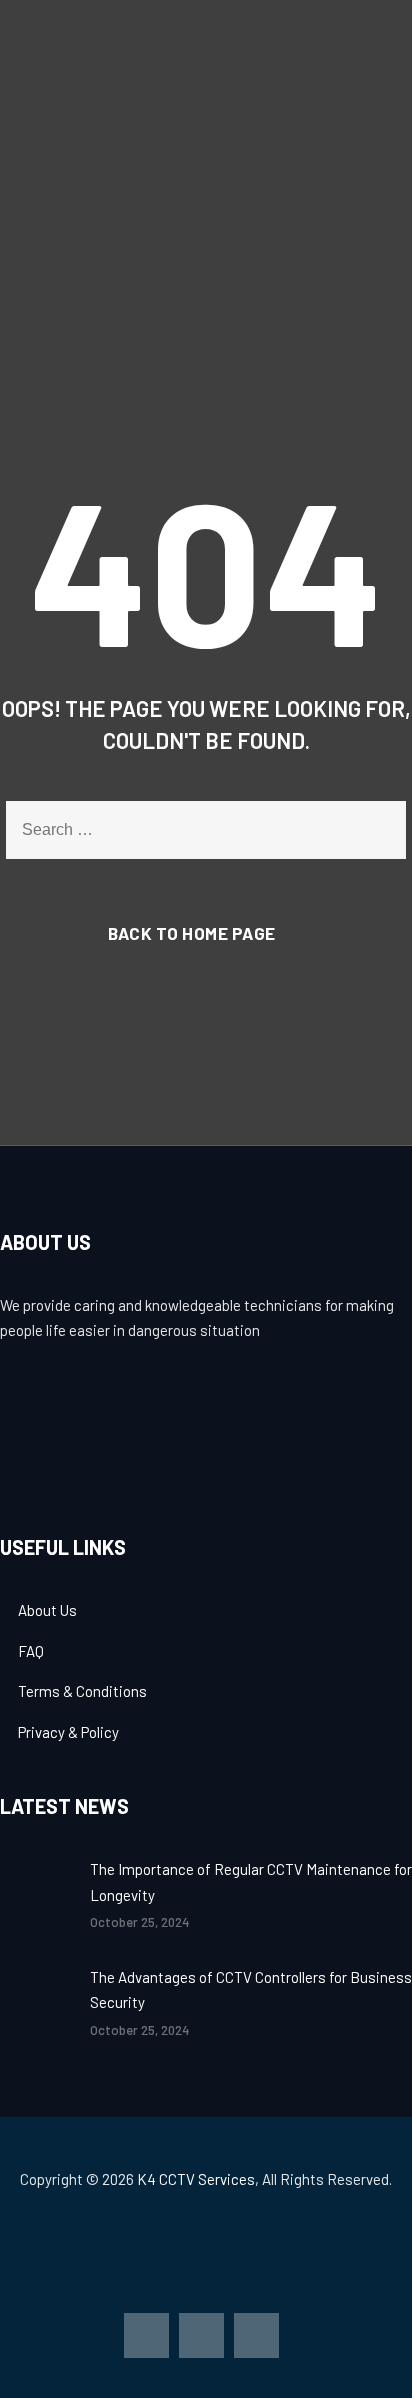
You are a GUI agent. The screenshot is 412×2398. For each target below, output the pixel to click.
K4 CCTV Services (196, 2179)
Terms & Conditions (82, 1691)
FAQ (31, 1651)
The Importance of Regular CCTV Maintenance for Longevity (251, 1882)
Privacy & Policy (68, 1732)
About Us (47, 1610)
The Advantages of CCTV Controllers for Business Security (251, 1990)
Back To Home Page (192, 933)
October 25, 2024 (140, 1922)
